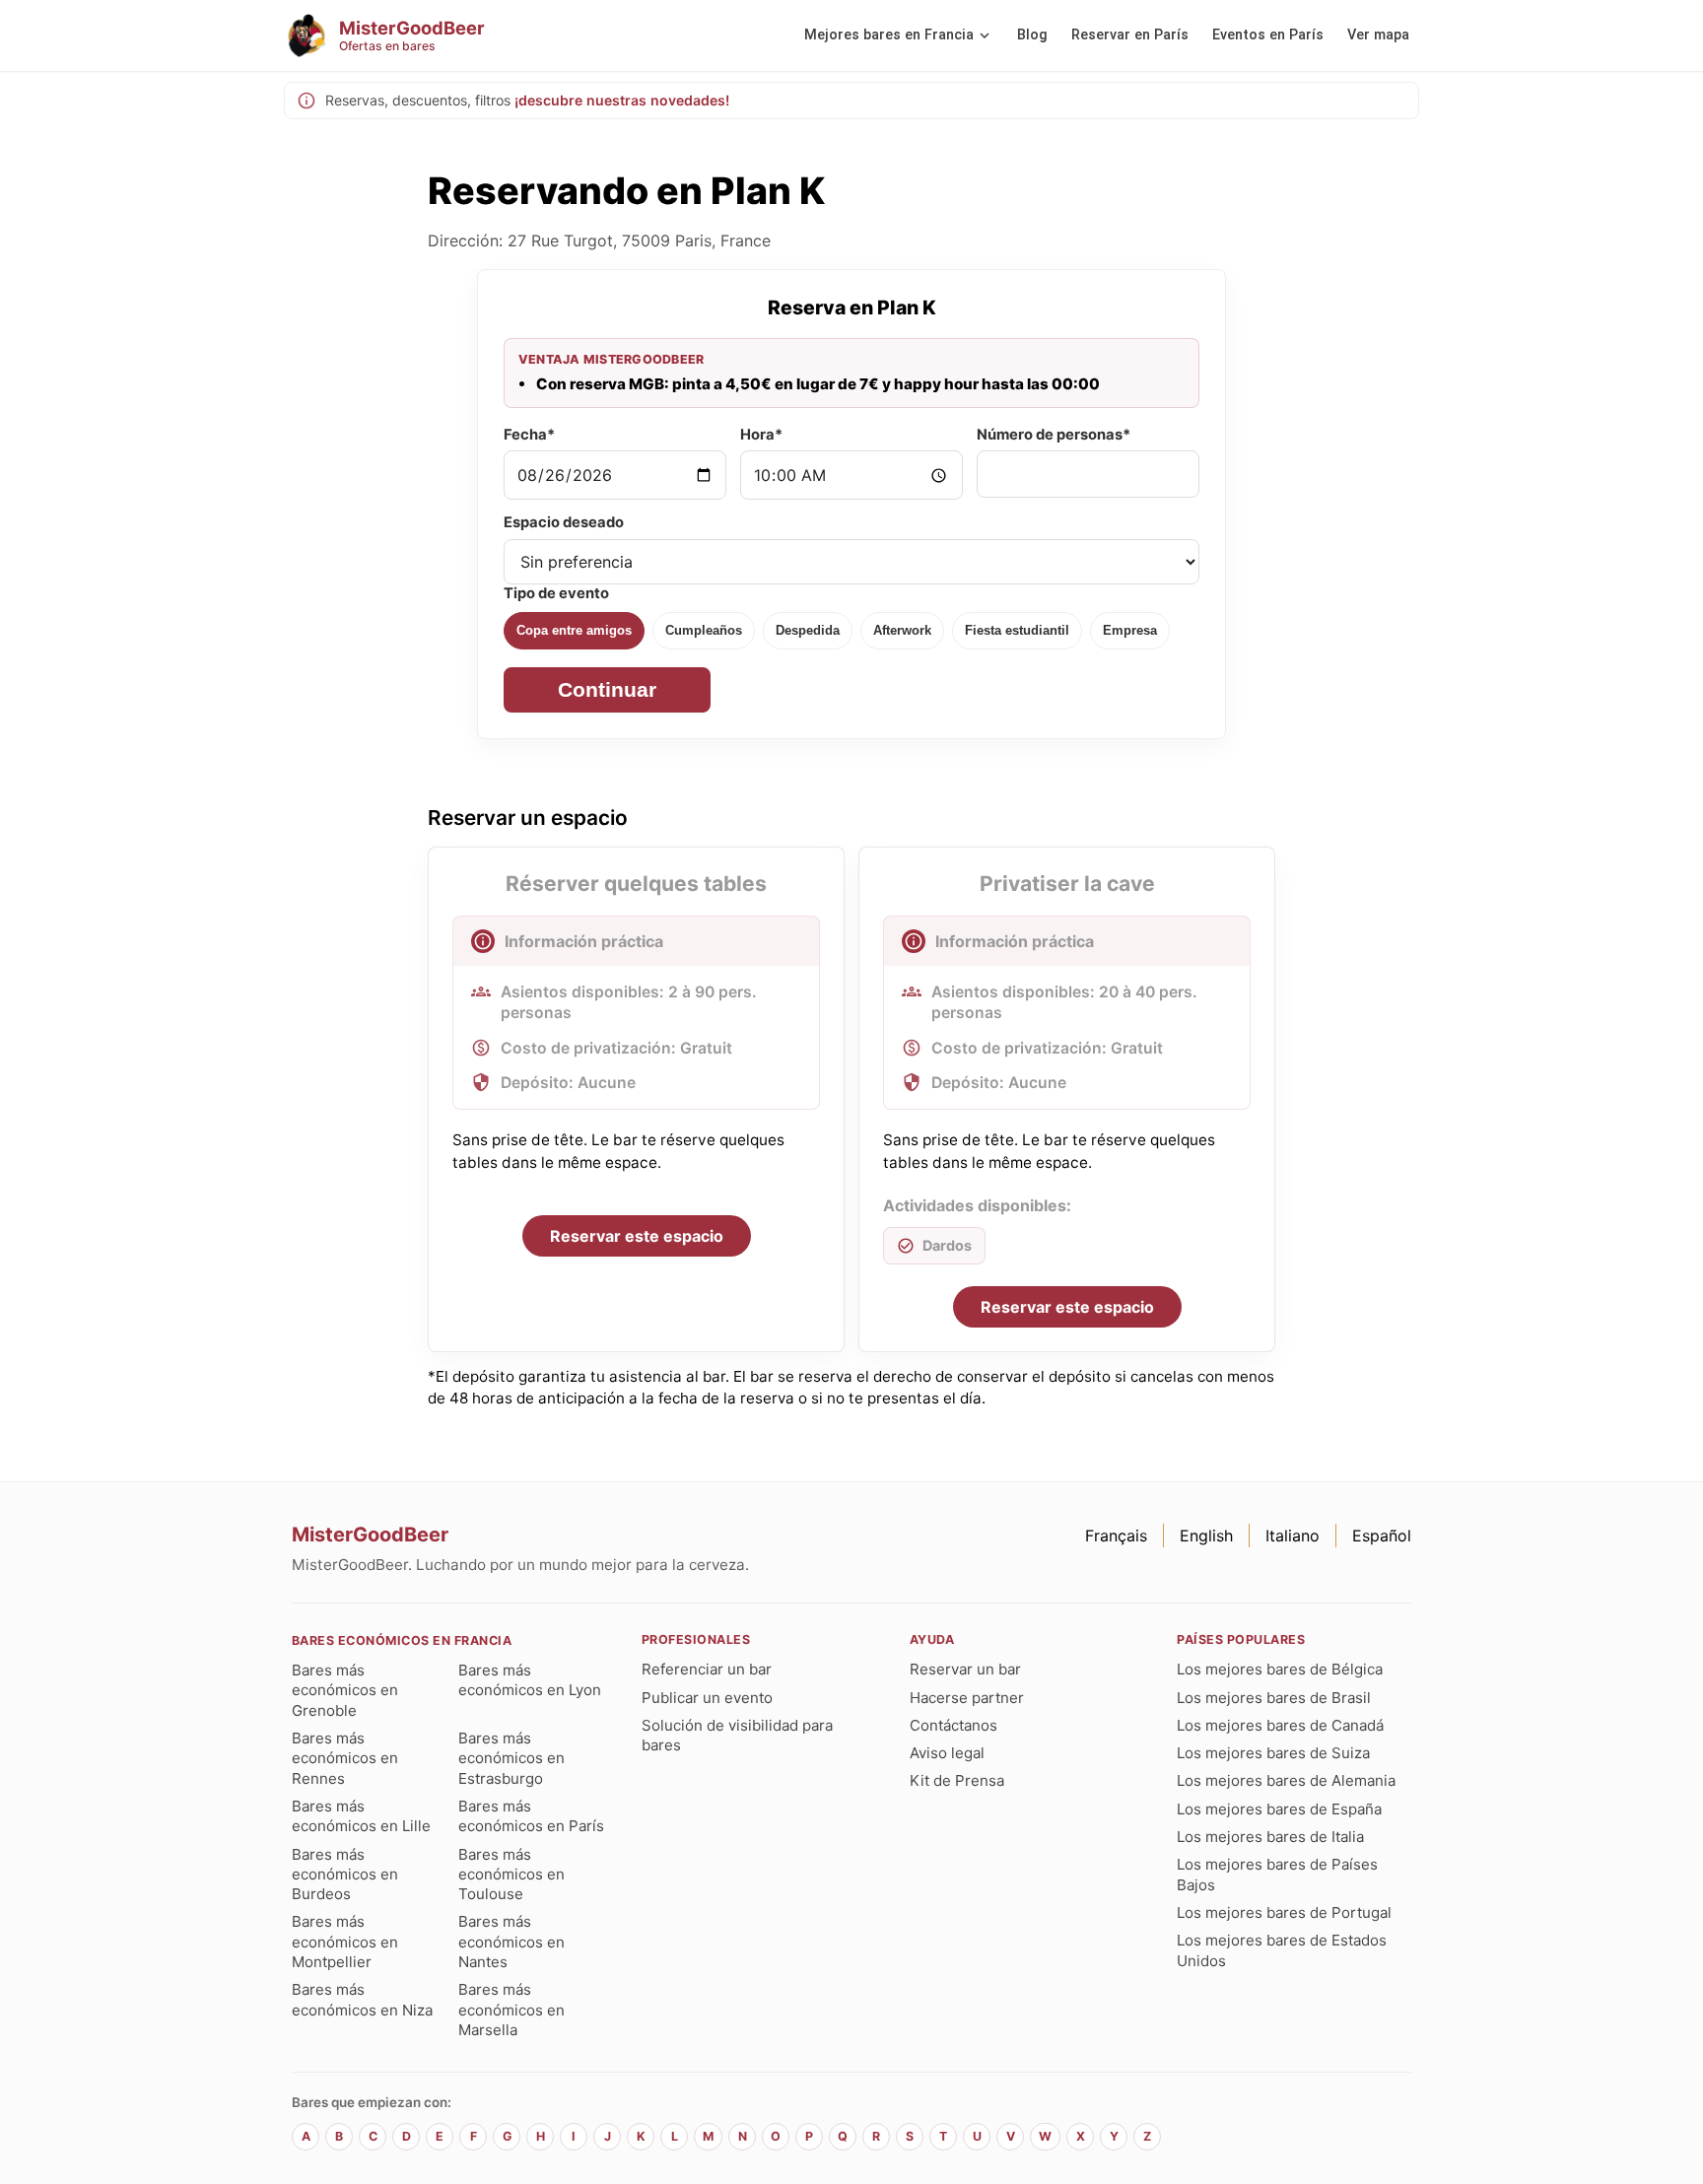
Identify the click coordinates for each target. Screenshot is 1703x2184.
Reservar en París (1130, 35)
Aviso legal (947, 1753)
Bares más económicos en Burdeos (345, 1875)
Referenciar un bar (707, 1669)
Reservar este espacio (637, 1236)
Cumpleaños (704, 630)
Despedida (808, 630)
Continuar (607, 689)
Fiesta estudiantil (1017, 630)
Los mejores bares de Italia (1270, 1837)
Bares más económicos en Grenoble (345, 1690)
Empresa (1130, 630)
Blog (1032, 35)
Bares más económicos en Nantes (511, 1942)
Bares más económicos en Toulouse (511, 1875)
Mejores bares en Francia (889, 35)
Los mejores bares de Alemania (1286, 1780)
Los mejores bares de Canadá (1280, 1725)
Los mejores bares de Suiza (1273, 1753)
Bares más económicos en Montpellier (345, 1942)
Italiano (1293, 1536)
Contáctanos (954, 1725)
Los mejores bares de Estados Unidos (1282, 1950)
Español (1382, 1536)
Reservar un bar (965, 1669)
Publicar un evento (707, 1698)
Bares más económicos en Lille (361, 1816)
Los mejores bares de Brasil (1274, 1698)
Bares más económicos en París (531, 1816)
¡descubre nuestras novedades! (622, 100)
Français (1116, 1536)
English (1206, 1536)
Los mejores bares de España (1279, 1809)
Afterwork (902, 630)
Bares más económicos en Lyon (530, 1680)
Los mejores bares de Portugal (1284, 1912)
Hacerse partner (967, 1698)
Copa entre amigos (574, 630)
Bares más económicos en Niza (362, 1999)
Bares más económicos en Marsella (511, 2010)
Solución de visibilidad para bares (737, 1735)
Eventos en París (1268, 35)
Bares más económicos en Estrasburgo (511, 1758)
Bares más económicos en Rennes (345, 1758)
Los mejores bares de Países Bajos (1277, 1874)
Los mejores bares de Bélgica (1280, 1669)
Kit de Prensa (957, 1780)
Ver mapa (1378, 35)
